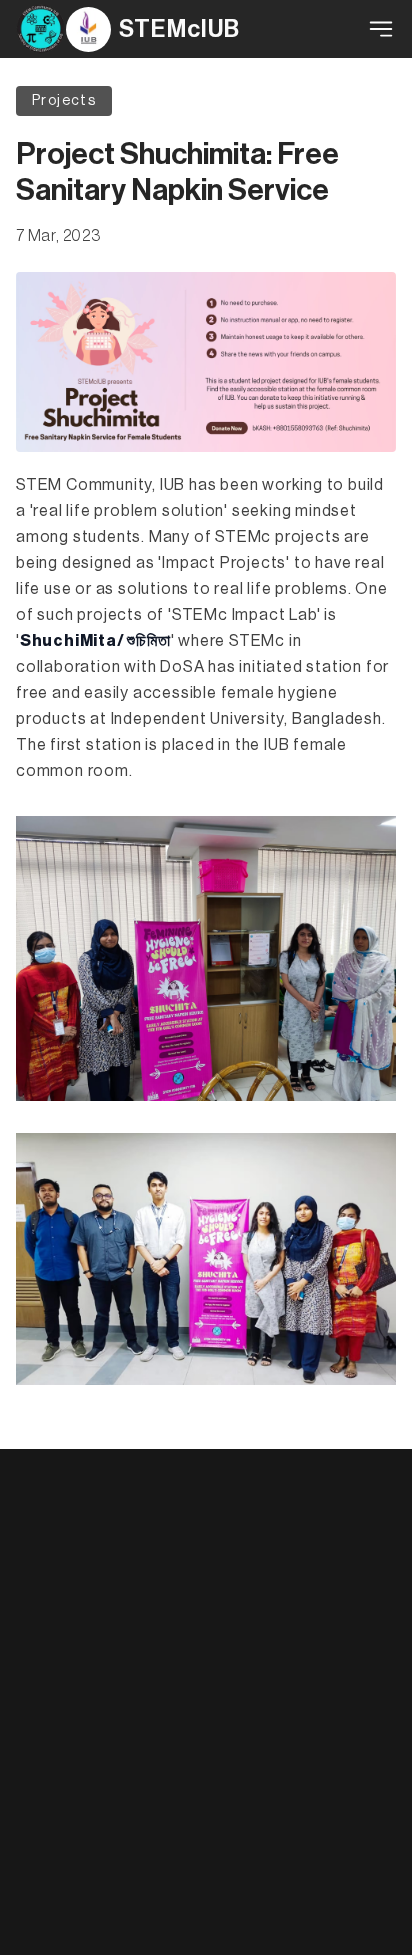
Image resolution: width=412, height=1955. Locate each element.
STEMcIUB (180, 29)
